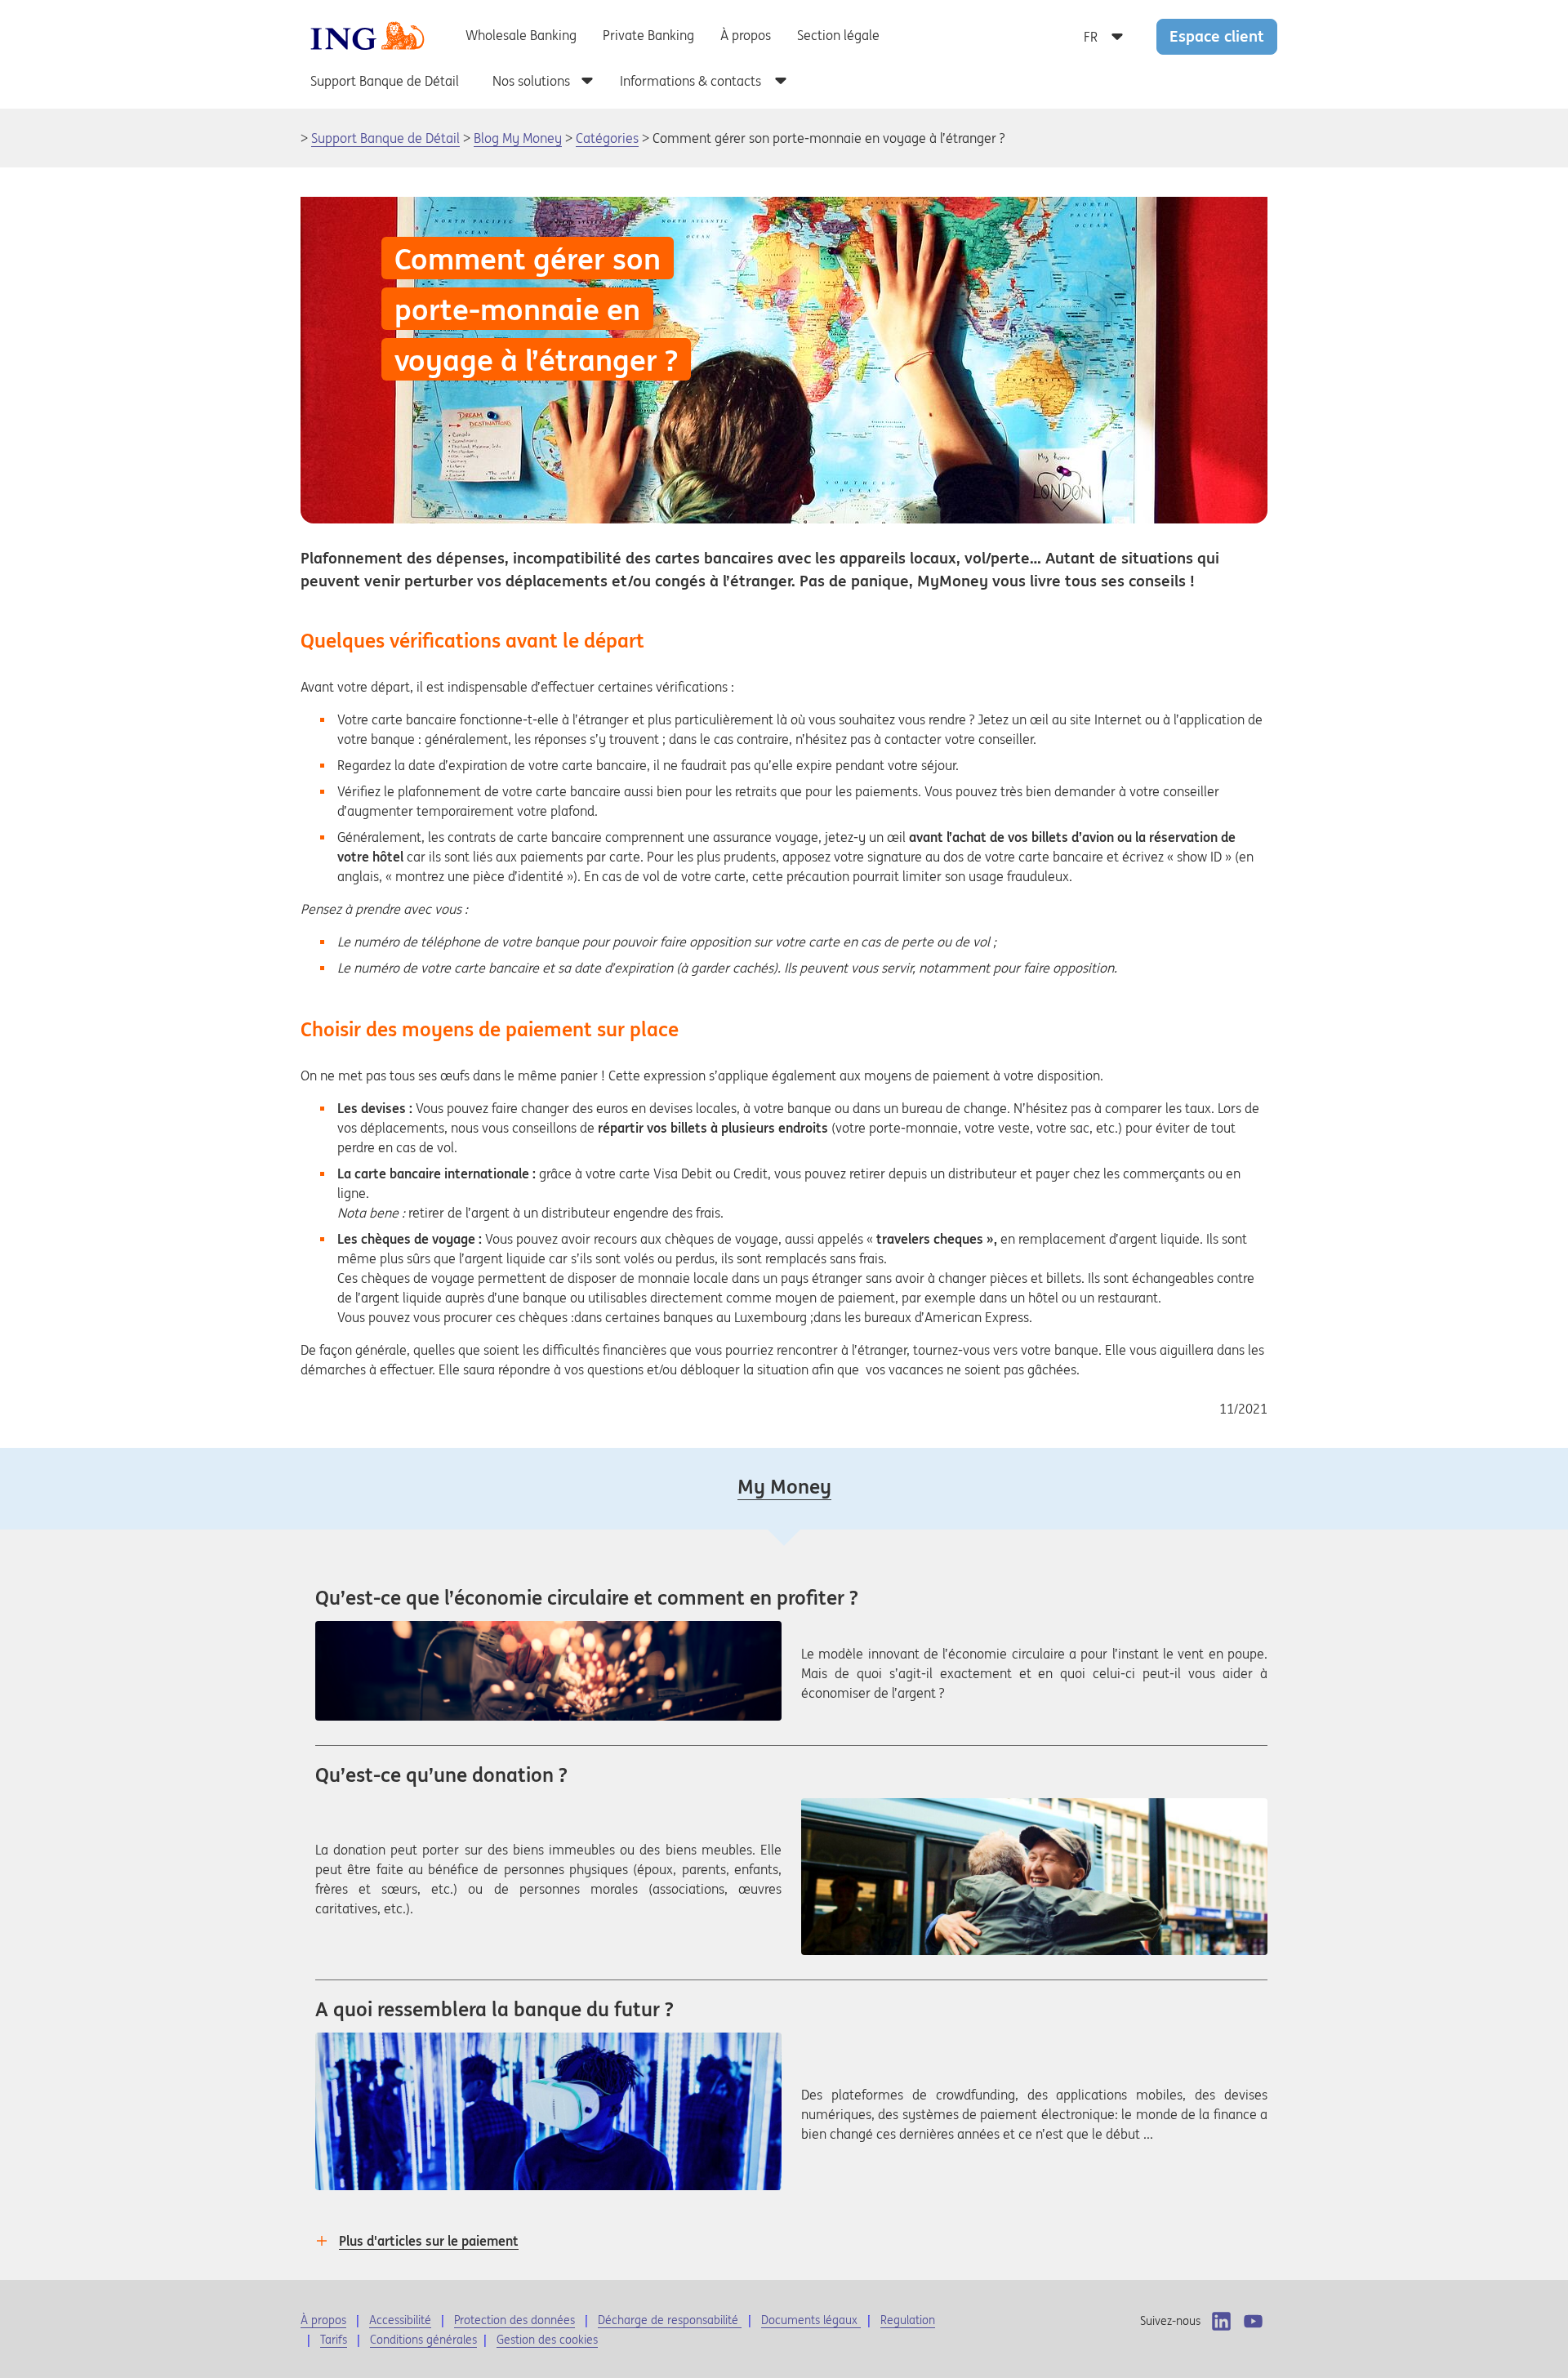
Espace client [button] (1217, 36)
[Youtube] (1253, 2321)
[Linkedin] (1221, 2321)
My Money (784, 1487)
